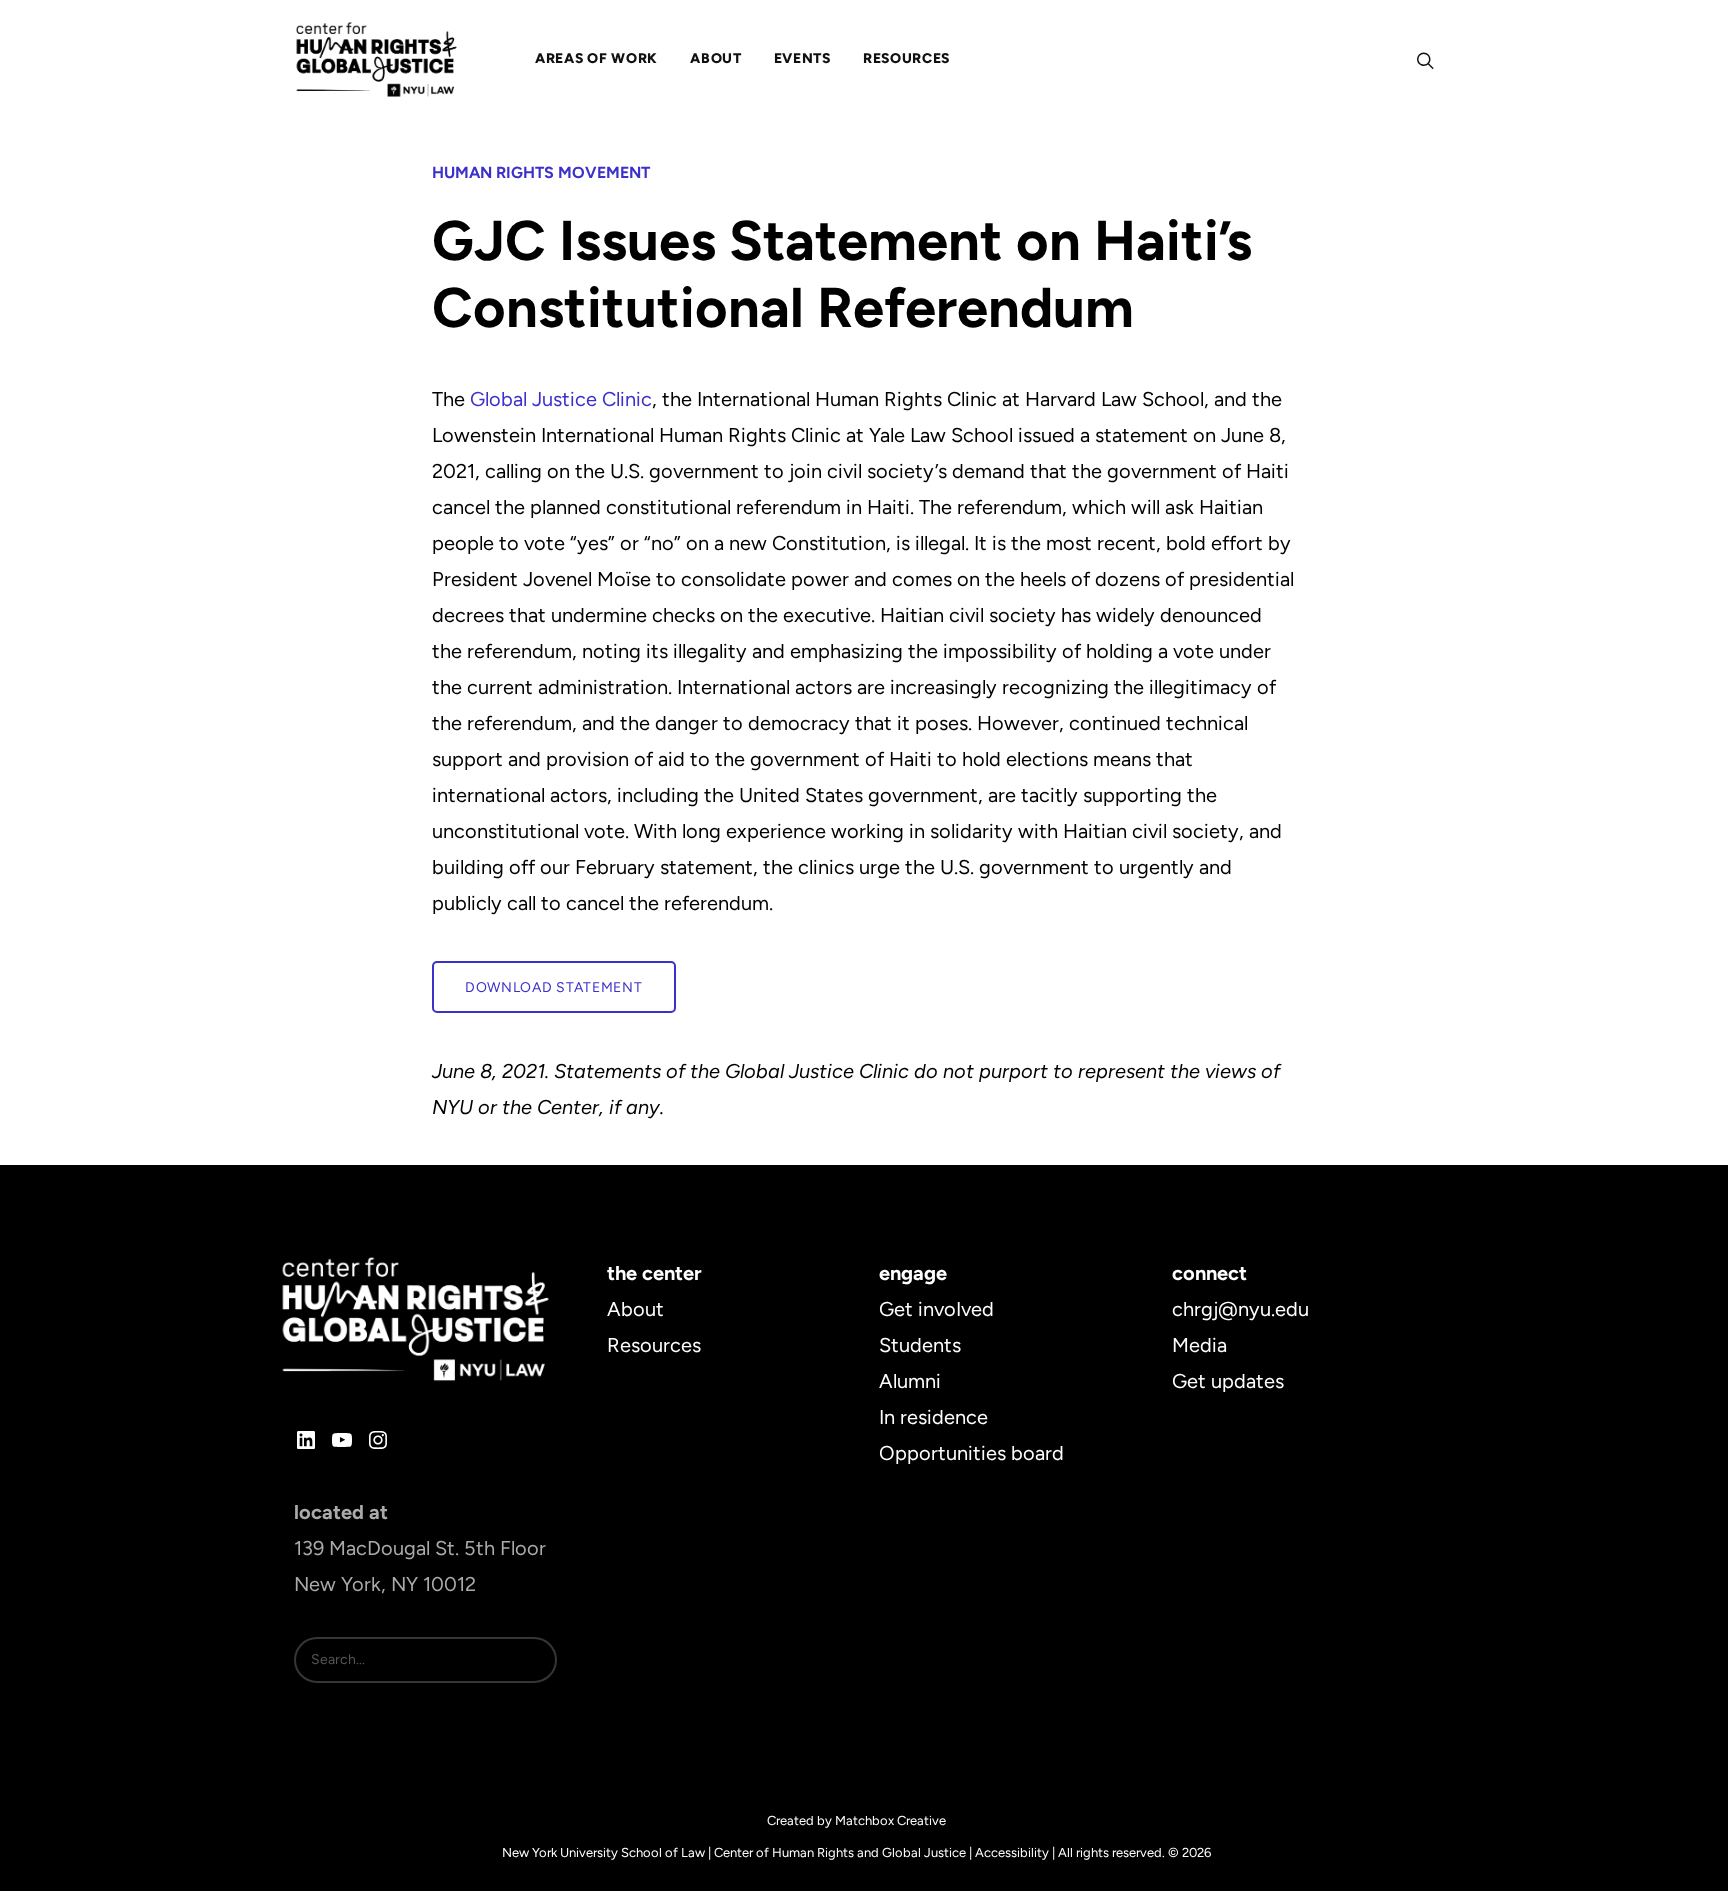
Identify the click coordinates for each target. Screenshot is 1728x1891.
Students (920, 1345)
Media (1199, 1345)
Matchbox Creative (890, 1820)
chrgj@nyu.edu (1240, 1309)
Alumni (910, 1381)
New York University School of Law (603, 1852)
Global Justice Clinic (561, 399)
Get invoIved (936, 1309)
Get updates (1228, 1381)
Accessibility (1012, 1852)
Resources (654, 1345)
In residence (933, 1417)
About (635, 1309)
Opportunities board (971, 1453)
